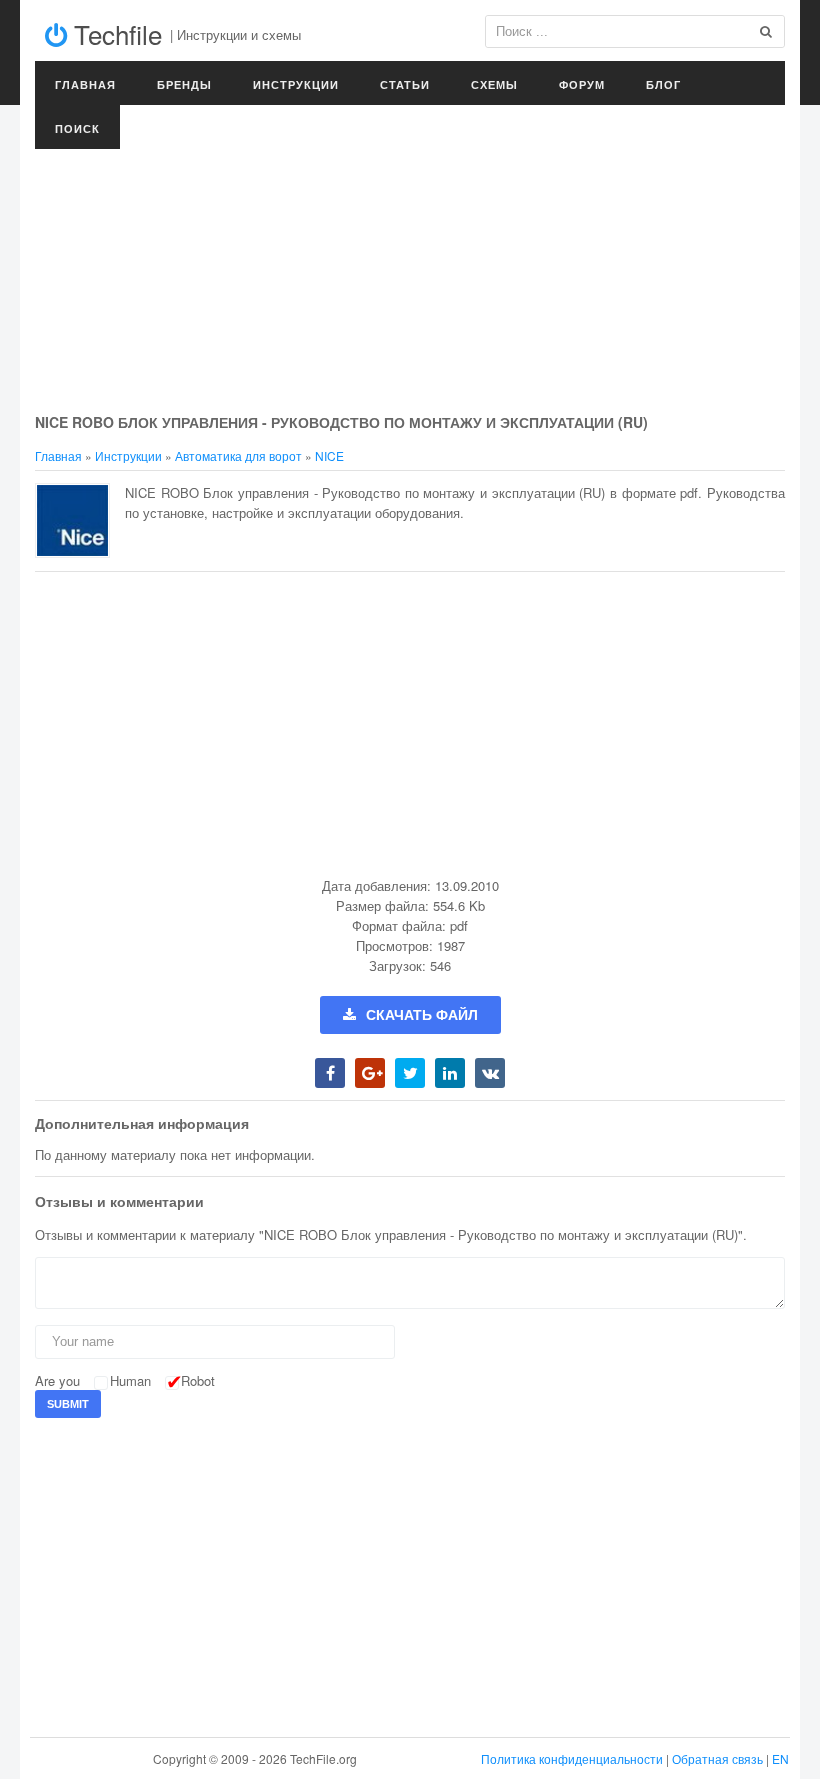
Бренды (184, 84)
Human (130, 1380)
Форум (582, 84)
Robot (198, 1380)
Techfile (114, 33)
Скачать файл (422, 1015)
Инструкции (296, 84)
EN (780, 1758)
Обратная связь (717, 1758)
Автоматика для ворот (238, 455)
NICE (329, 455)
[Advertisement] (410, 260)
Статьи (405, 84)
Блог (663, 84)
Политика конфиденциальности (572, 1758)
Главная (85, 84)
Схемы (494, 84)
